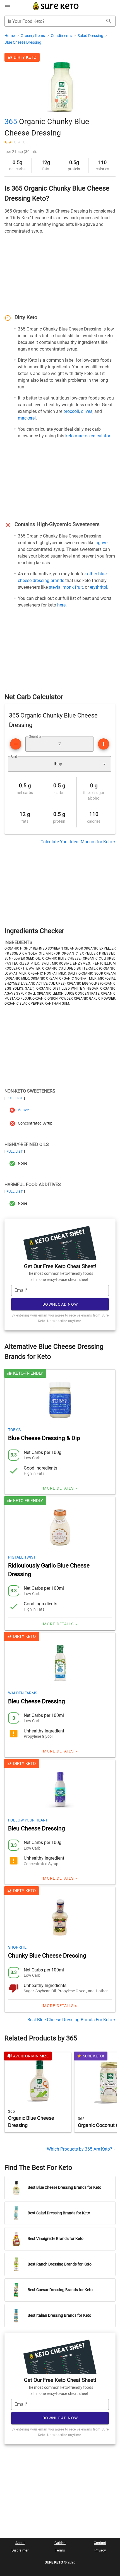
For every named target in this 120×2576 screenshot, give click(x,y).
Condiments (62, 36)
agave (101, 543)
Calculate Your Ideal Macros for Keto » (78, 842)
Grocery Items (33, 36)
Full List (15, 1098)
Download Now (60, 1304)
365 (11, 122)
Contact (100, 2543)
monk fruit (73, 587)
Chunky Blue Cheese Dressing (47, 1956)
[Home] (56, 9)
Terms (60, 2550)
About (20, 2543)
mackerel (27, 418)
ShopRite (17, 1947)
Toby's (14, 1430)
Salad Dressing (91, 36)
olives (87, 411)
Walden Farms (23, 1693)
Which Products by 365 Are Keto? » (81, 2149)
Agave (23, 1110)
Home (10, 36)
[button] (59, 764)
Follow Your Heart (28, 1820)
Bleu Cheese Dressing (37, 1701)
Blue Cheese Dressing (23, 42)
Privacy (100, 2550)
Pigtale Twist (22, 1557)
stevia (55, 587)
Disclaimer (20, 2550)
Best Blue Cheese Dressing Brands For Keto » (71, 2020)
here (61, 605)
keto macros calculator (88, 436)
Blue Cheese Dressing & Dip (44, 1438)
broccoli (71, 411)
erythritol (99, 587)
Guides (60, 2543)
